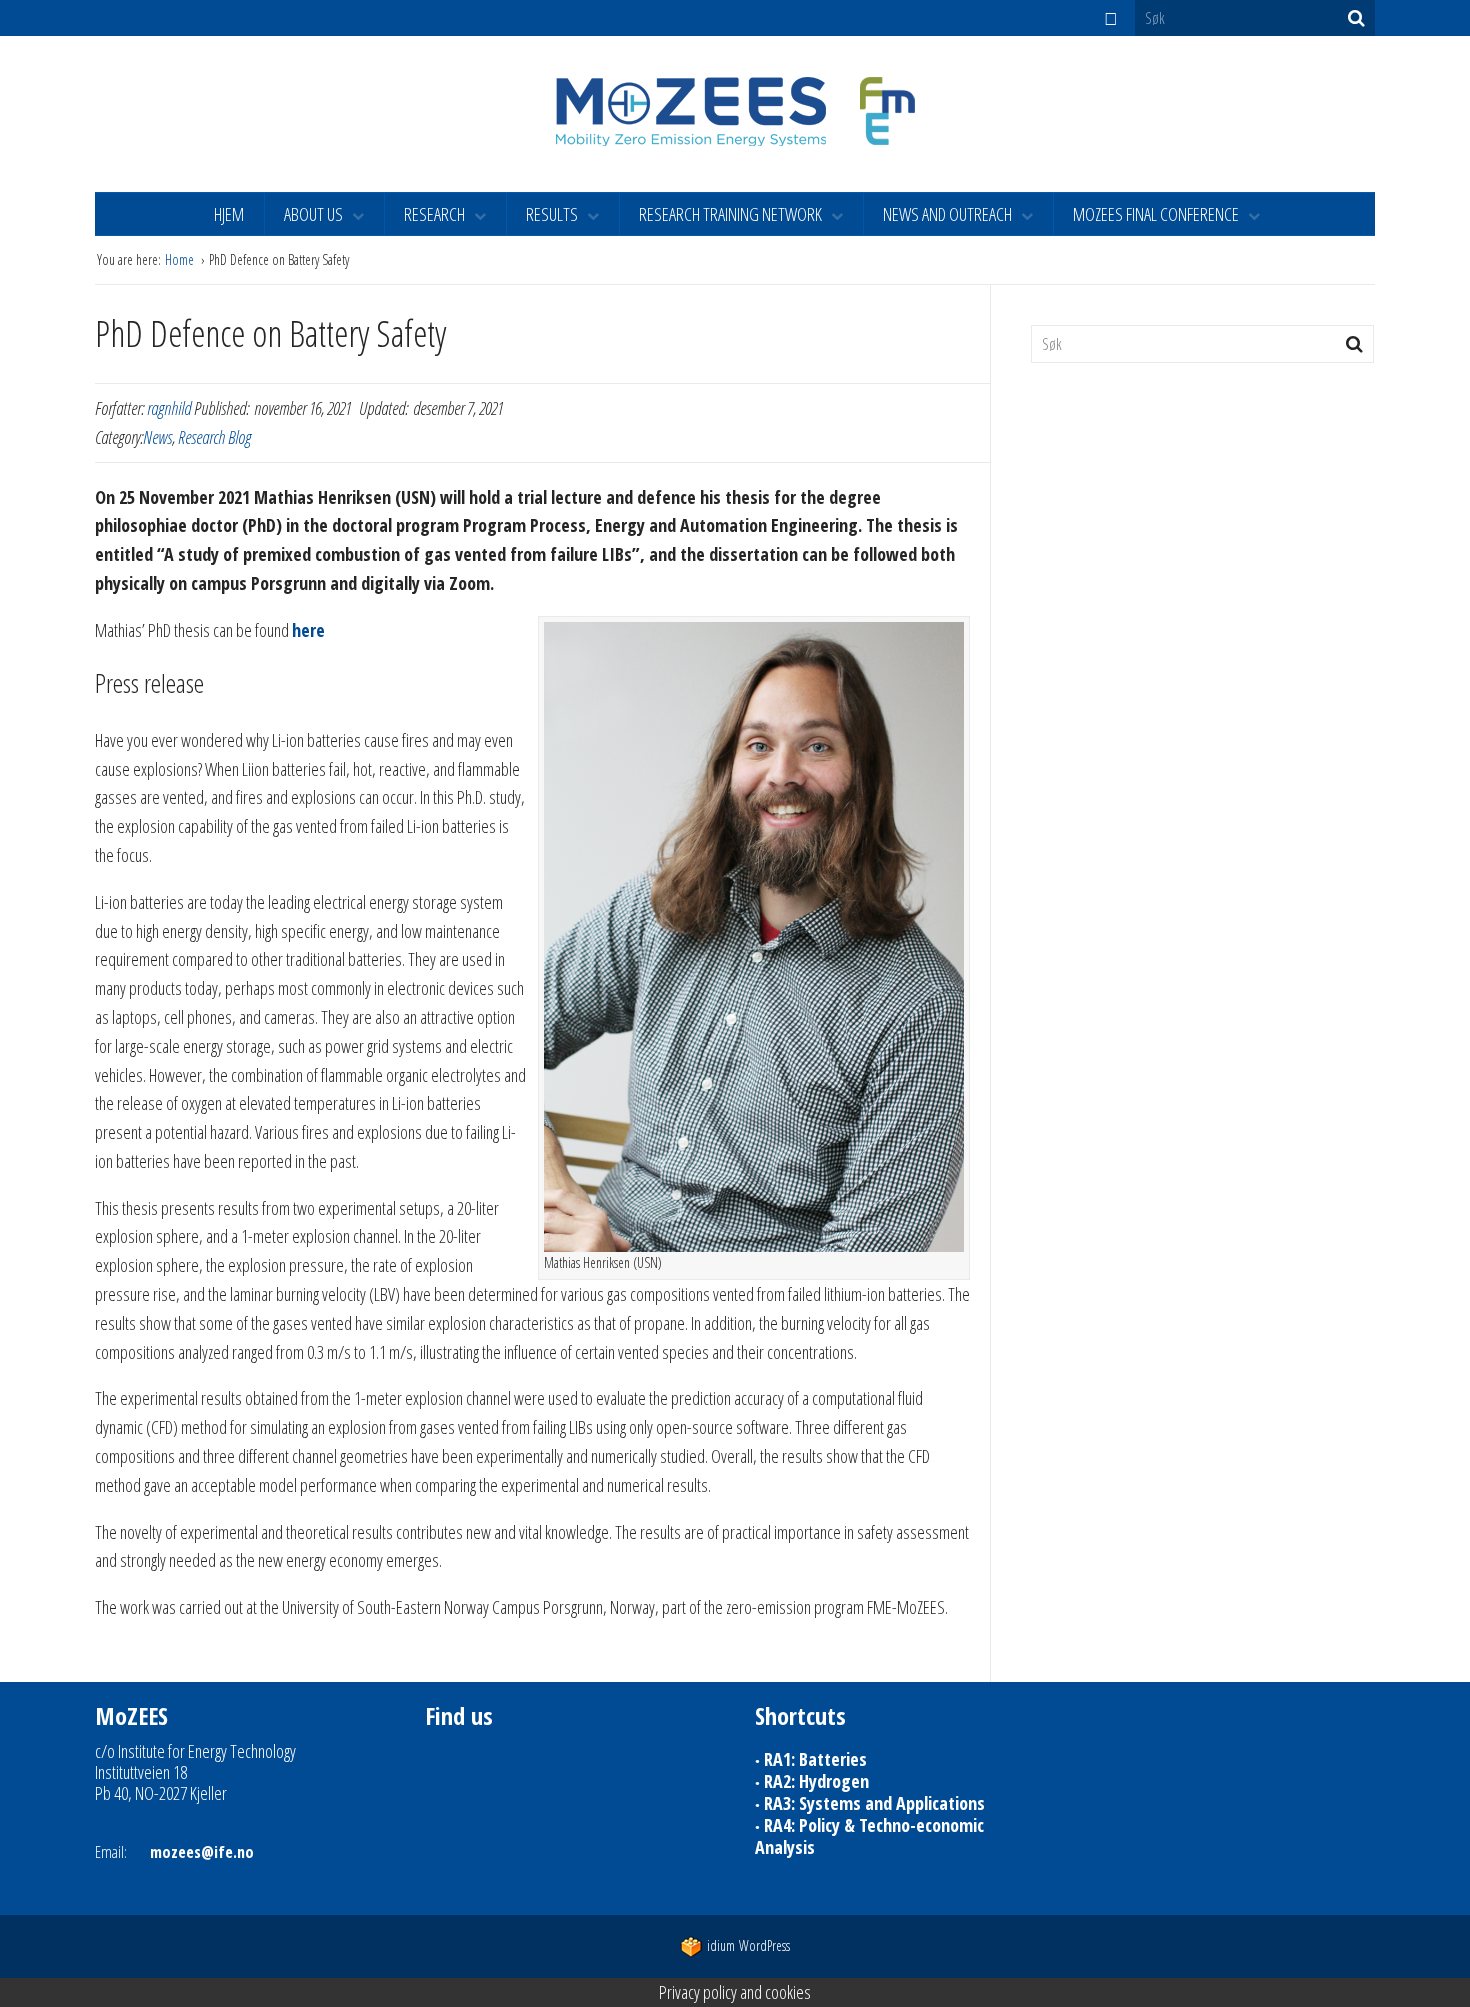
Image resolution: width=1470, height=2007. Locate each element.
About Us (315, 214)
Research (436, 214)
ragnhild (169, 408)
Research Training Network (732, 214)
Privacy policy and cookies (735, 1992)
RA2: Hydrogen (816, 1781)
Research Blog (214, 437)
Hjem (229, 214)
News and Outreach (949, 214)
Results (553, 214)
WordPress (748, 1945)
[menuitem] (229, 214)
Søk (1356, 18)
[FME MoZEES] (735, 112)
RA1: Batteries (815, 1759)
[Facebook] (1111, 18)
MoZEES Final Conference (1157, 214)
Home (181, 259)
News (157, 437)
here (308, 630)
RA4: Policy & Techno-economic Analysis (869, 1836)
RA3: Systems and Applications (874, 1803)
